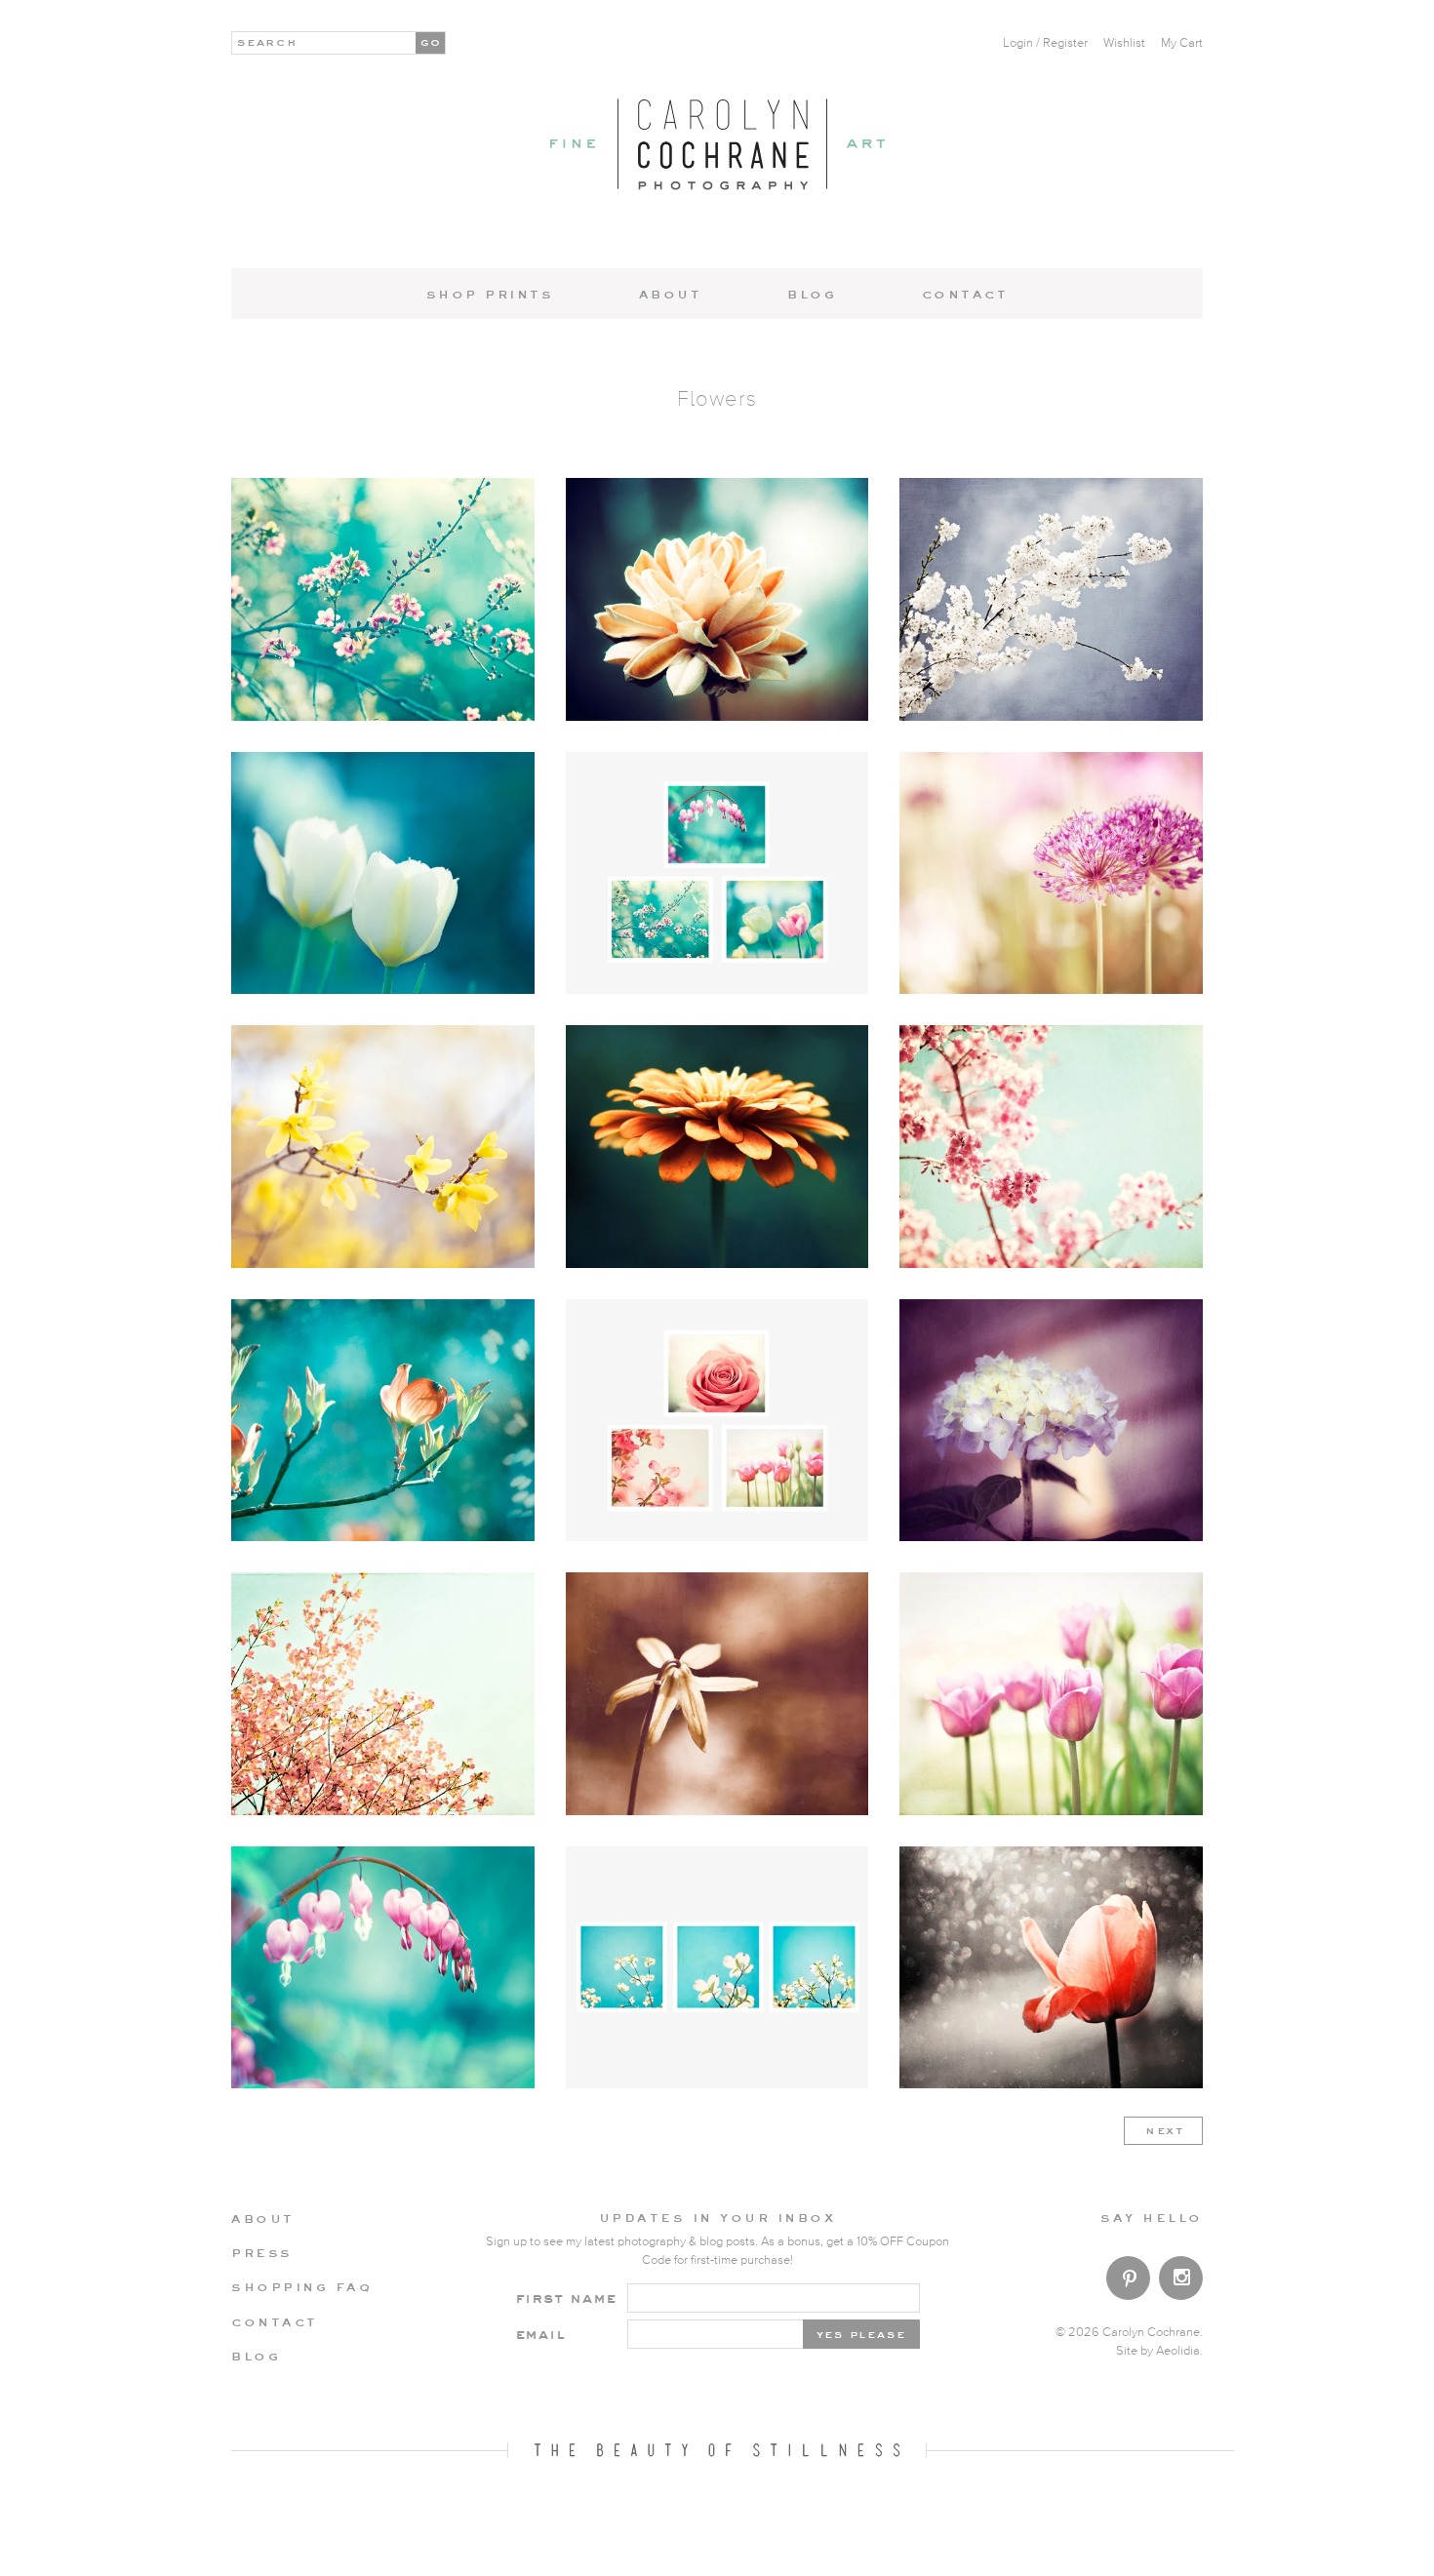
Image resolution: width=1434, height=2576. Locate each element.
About (671, 294)
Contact (965, 294)
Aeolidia (1178, 2351)
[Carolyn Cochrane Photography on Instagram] (1181, 2280)
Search (268, 41)
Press (262, 2252)
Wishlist (1124, 43)
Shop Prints (490, 294)
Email (540, 2334)
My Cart (1182, 43)
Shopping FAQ (301, 2286)
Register (1065, 43)
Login (1018, 43)
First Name (566, 2298)
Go (432, 41)
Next (1165, 2129)
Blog (812, 294)
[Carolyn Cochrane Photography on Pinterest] (1128, 2282)
